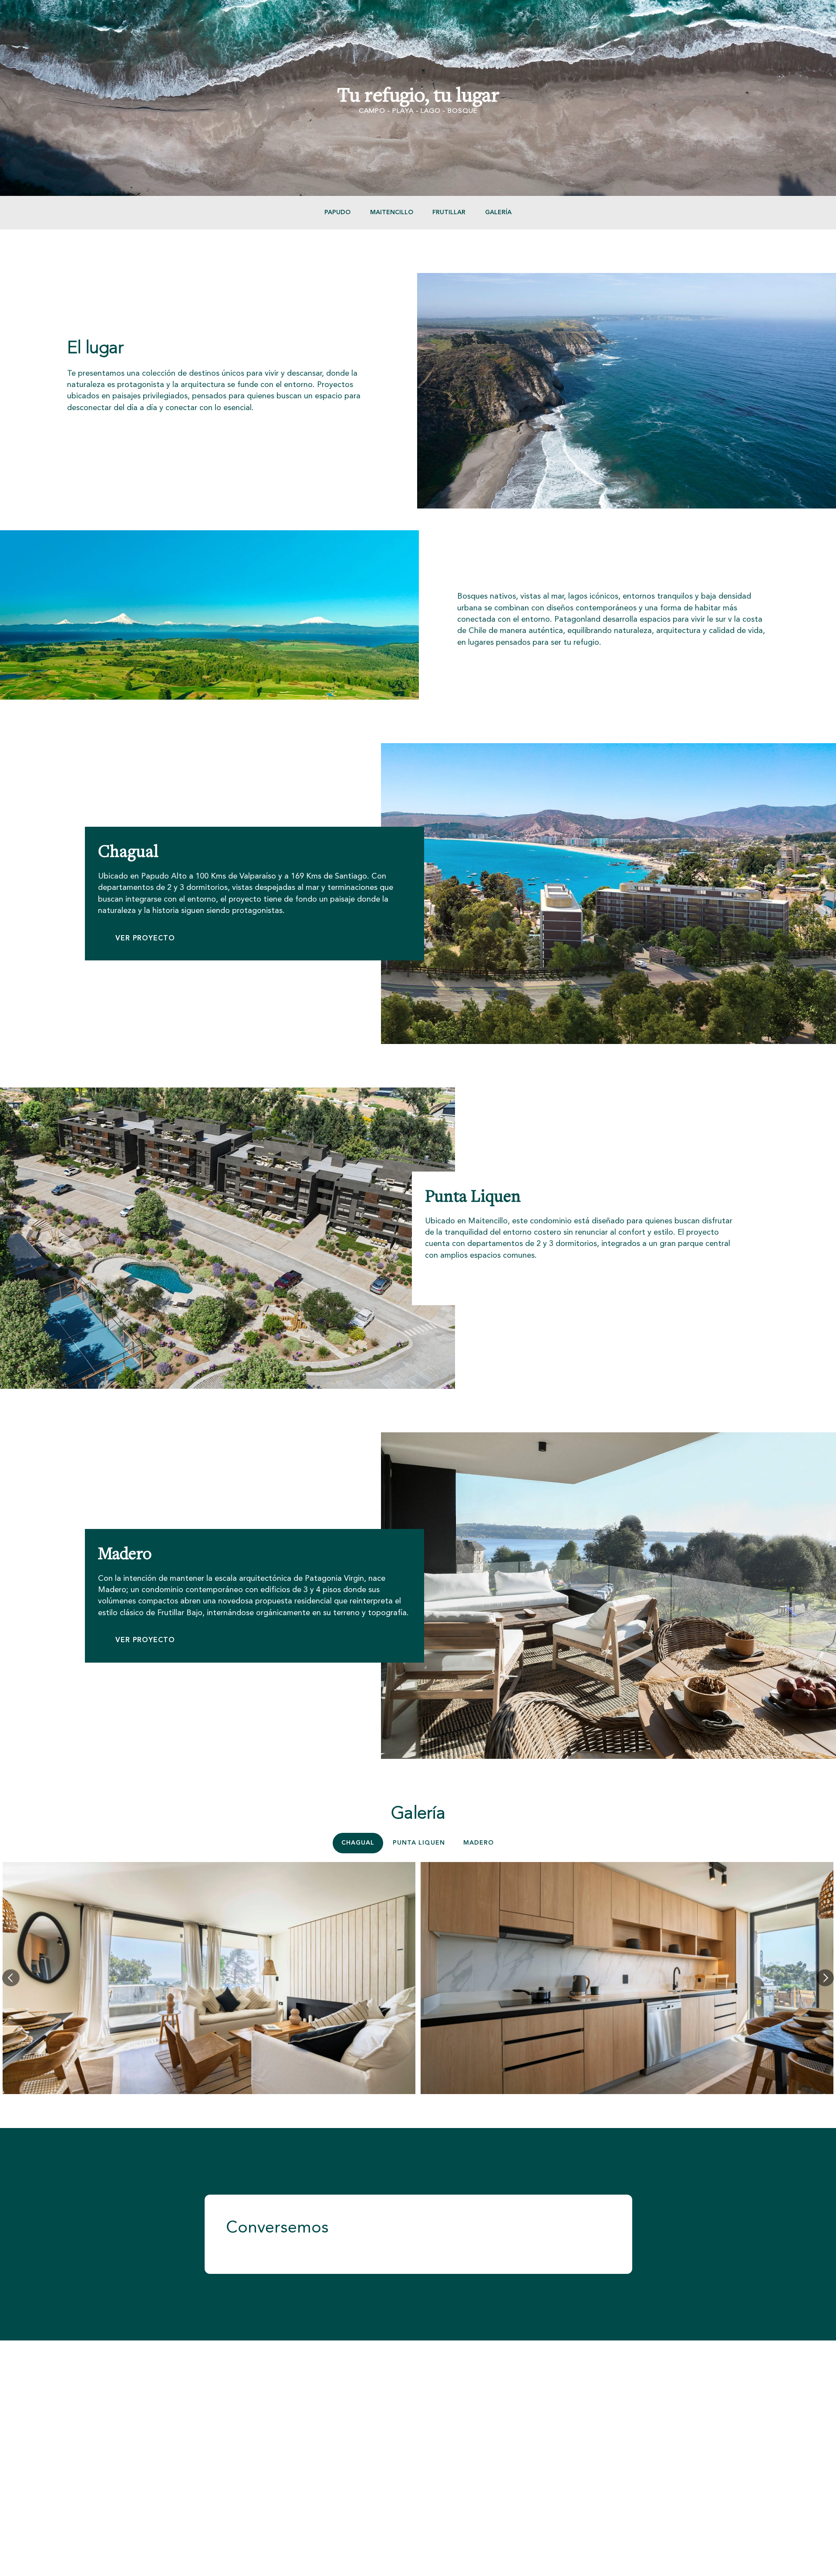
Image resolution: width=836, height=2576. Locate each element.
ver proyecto (145, 938)
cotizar (102, 435)
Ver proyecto (472, 1283)
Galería (498, 212)
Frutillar (449, 212)
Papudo (337, 212)
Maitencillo (392, 212)
